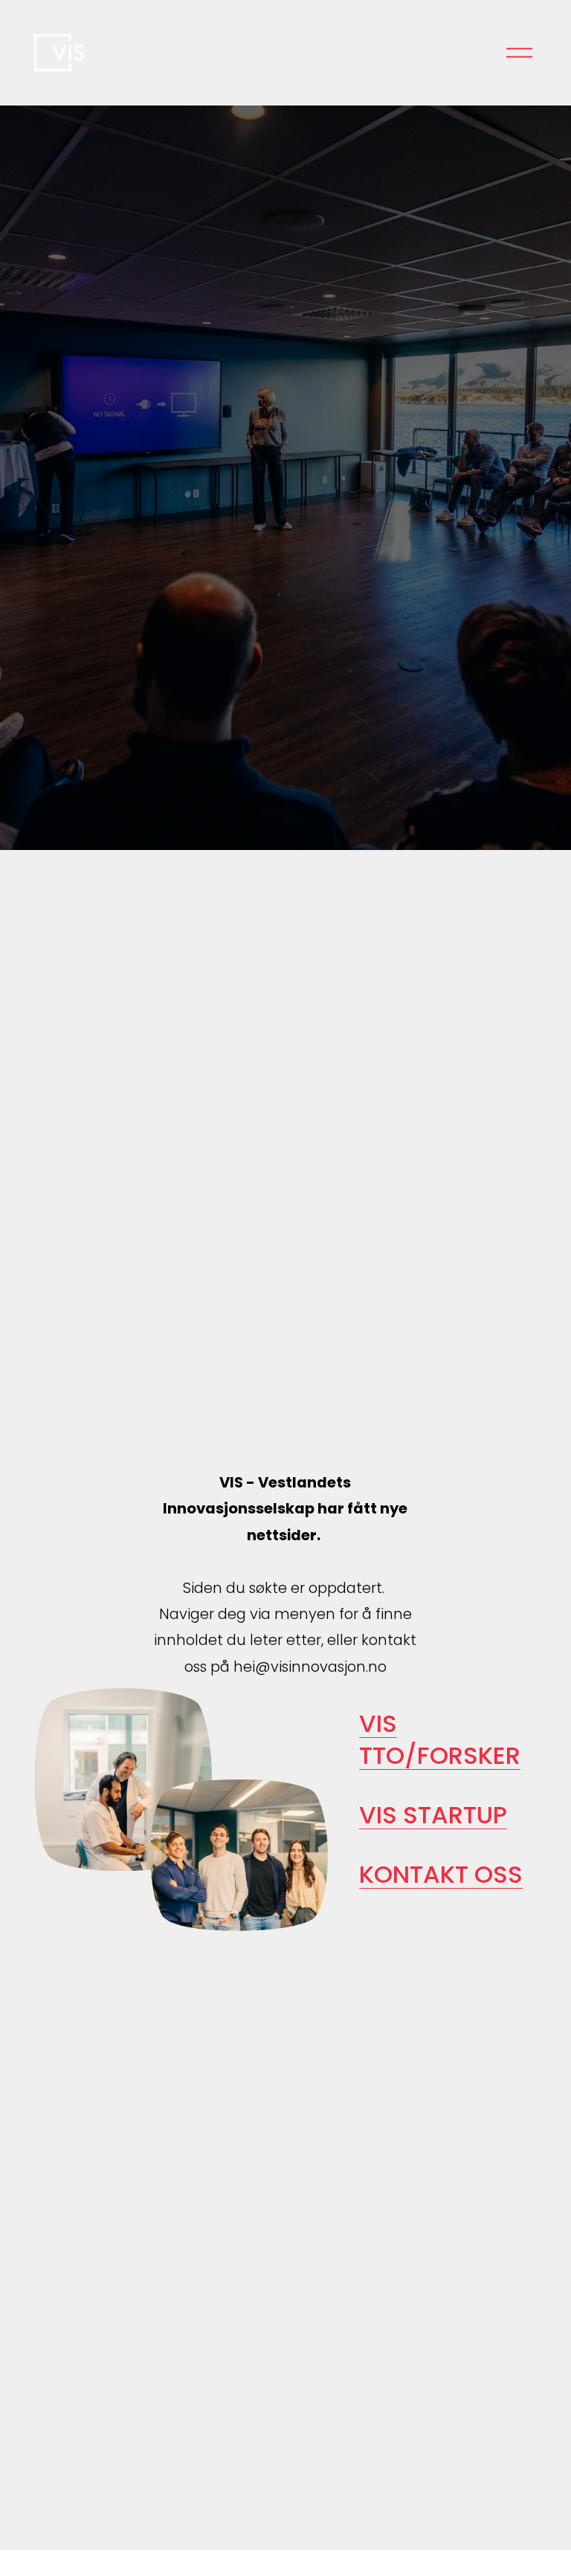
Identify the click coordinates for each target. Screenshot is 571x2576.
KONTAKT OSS (441, 1874)
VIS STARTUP (433, 1815)
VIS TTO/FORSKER (440, 1739)
